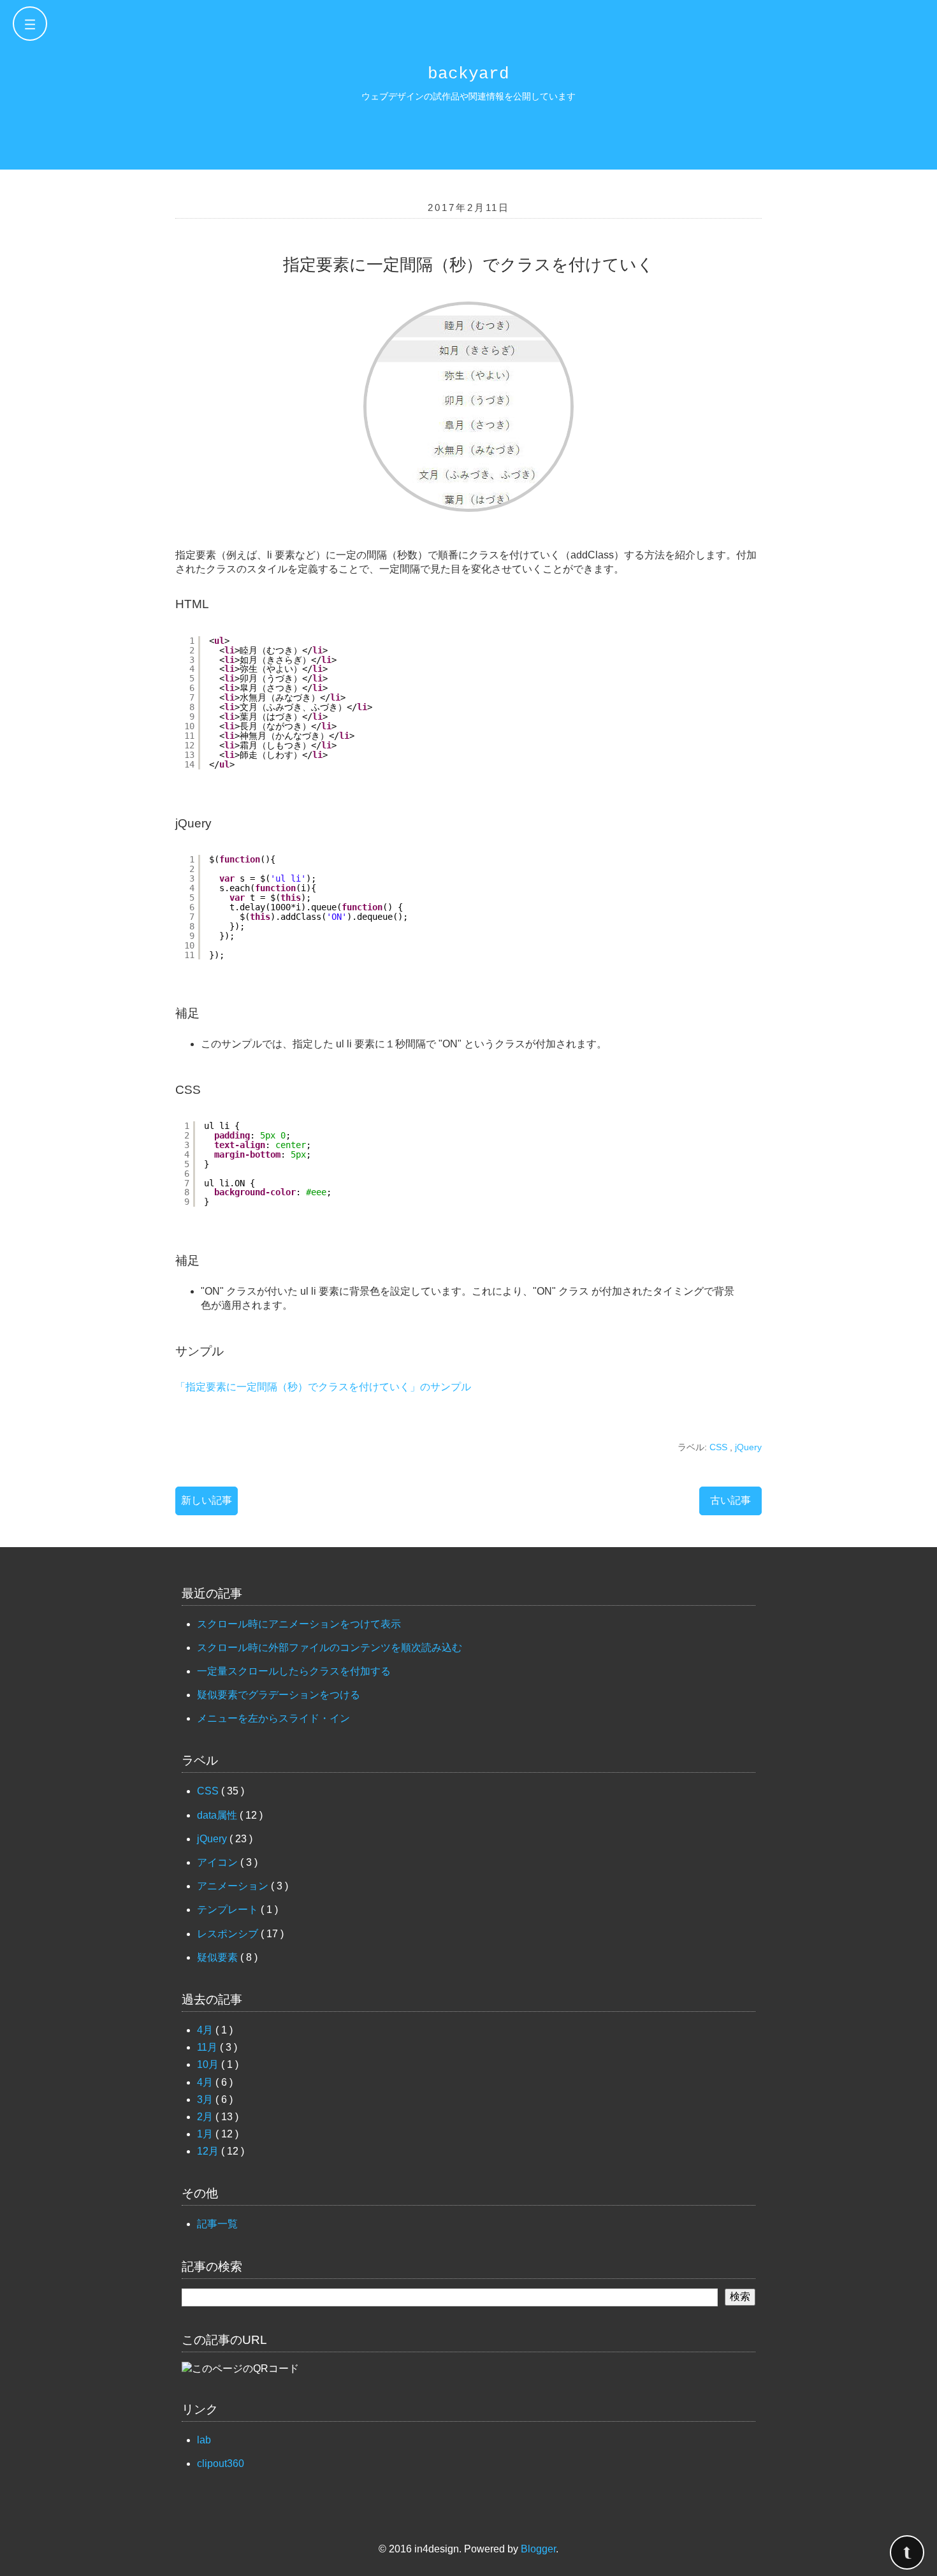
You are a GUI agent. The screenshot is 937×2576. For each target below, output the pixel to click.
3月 (206, 2099)
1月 (206, 2134)
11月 (208, 2047)
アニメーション (234, 1886)
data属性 (218, 1815)
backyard (468, 74)
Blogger (538, 2549)
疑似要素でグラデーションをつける (279, 1695)
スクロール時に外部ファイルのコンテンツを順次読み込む (330, 1648)
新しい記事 (207, 1500)
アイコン (219, 1862)
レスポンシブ (229, 1934)
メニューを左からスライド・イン (273, 1718)
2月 (206, 2117)
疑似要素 (219, 1957)
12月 (209, 2151)
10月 (209, 2064)
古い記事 (730, 1500)
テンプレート (229, 1910)
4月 (206, 2030)
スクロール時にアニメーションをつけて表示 (299, 1624)
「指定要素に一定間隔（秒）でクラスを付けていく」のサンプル (323, 1387)
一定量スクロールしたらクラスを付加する (294, 1671)
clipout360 (221, 2463)
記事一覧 (217, 2224)
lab (204, 2440)
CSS (720, 1447)
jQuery (748, 1447)
